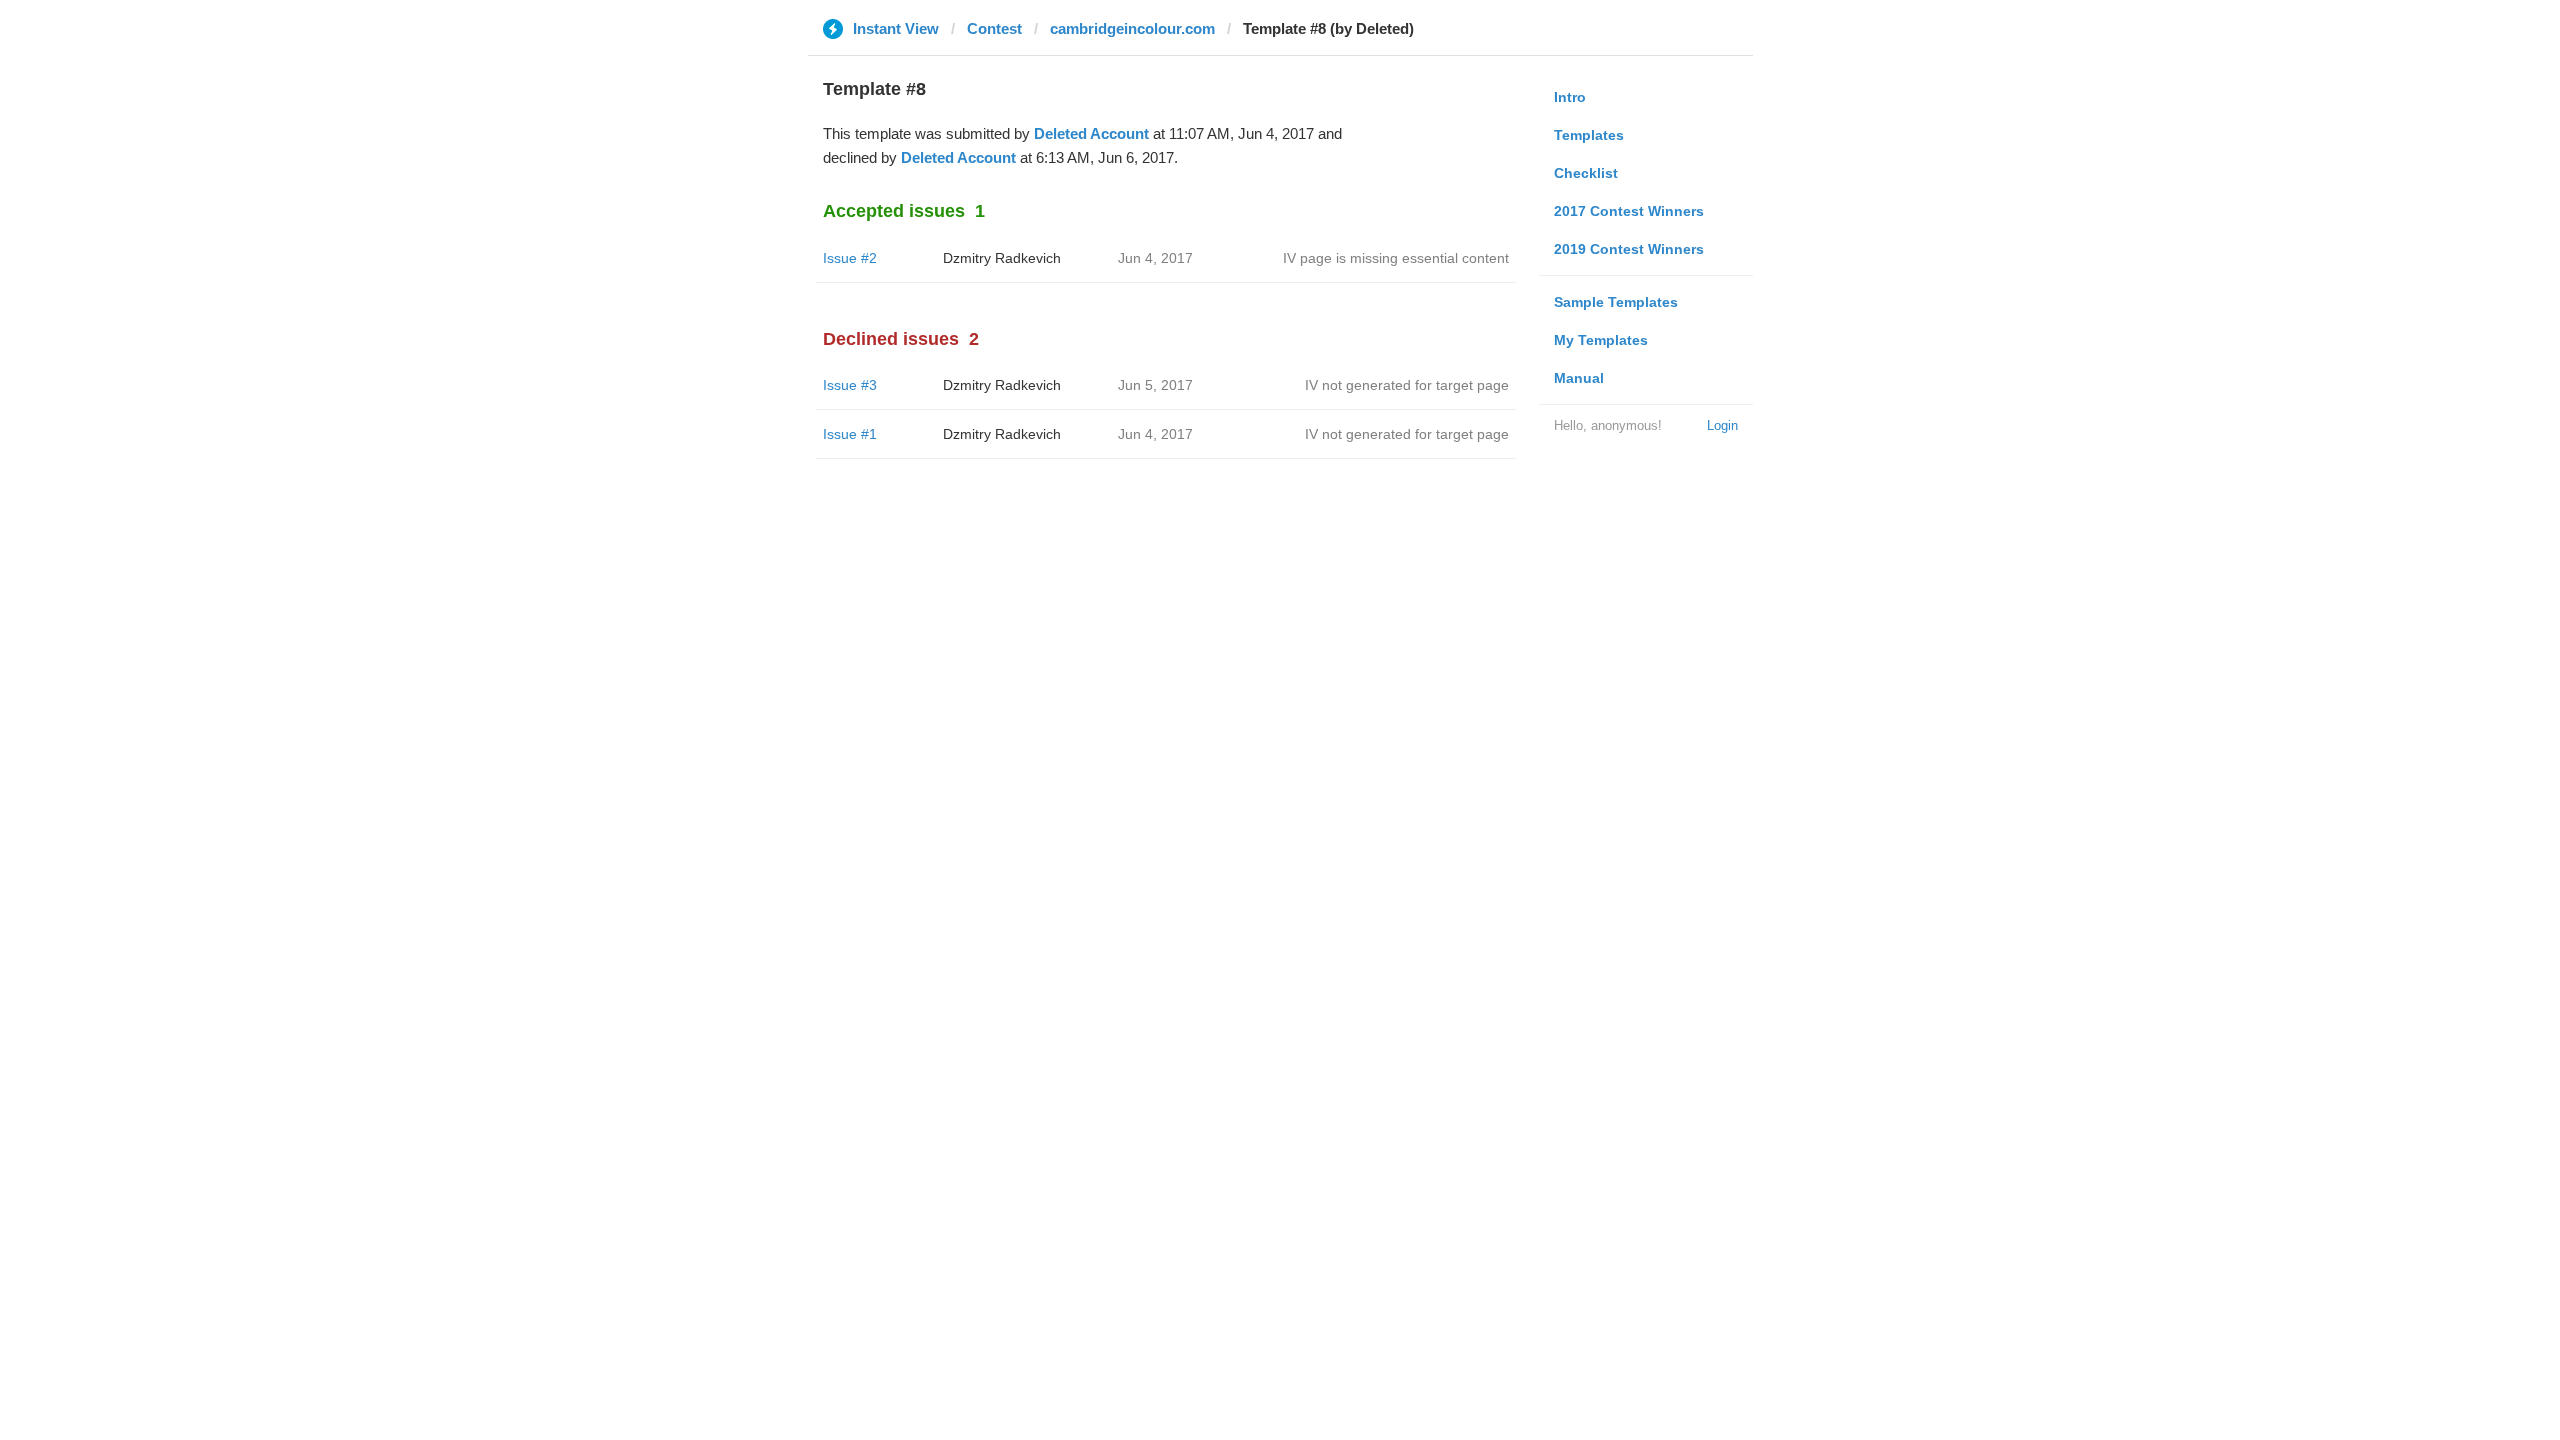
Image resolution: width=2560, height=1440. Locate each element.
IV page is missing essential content (1396, 258)
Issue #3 (850, 385)
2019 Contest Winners (1629, 249)
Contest (994, 28)
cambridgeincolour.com (1132, 28)
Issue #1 (850, 434)
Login (1722, 425)
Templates (1589, 135)
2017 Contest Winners (1629, 211)
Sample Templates (1616, 302)
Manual (1579, 378)
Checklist (1586, 173)
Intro (1570, 97)
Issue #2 (850, 258)
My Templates (1601, 340)
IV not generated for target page (1407, 385)
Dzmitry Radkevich (1002, 258)
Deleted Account (1091, 133)
